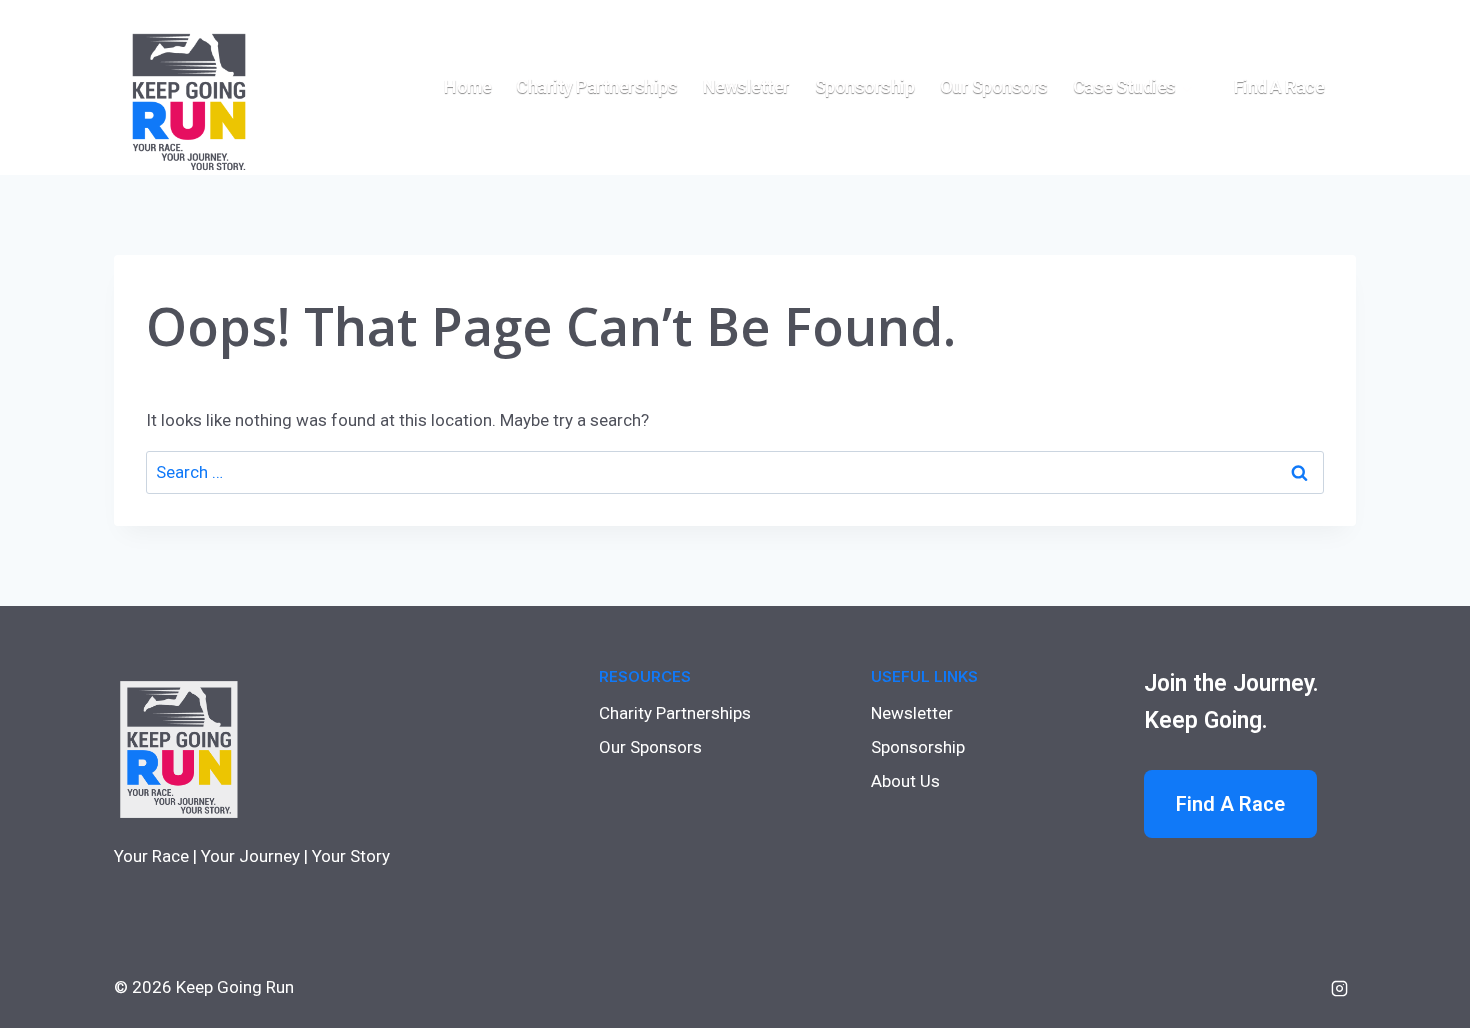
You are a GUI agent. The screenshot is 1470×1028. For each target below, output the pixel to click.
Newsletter (746, 86)
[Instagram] (1339, 988)
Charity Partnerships (596, 86)
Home (467, 86)
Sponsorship (865, 86)
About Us (905, 781)
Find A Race (1230, 804)
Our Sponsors (994, 86)
